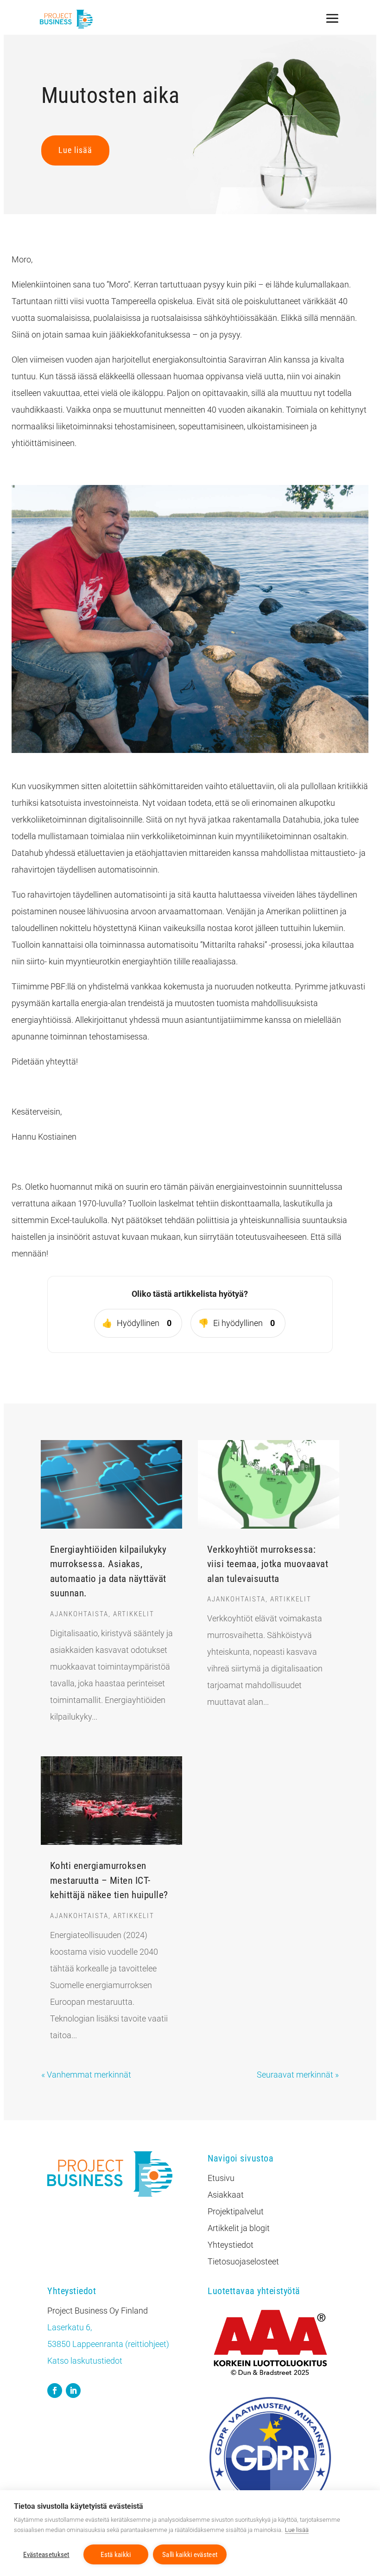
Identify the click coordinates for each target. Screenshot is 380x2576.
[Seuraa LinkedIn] (73, 2391)
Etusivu (221, 2178)
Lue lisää (75, 150)
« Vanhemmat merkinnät (86, 2075)
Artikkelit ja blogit (239, 2228)
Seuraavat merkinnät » (298, 2075)
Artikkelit (134, 1614)
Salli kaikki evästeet (190, 2555)
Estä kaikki (116, 2555)
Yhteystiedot (231, 2245)
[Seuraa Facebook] (55, 2391)
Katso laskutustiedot (85, 2361)
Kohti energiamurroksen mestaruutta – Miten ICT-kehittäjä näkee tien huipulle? (109, 1880)
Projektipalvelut (236, 2211)
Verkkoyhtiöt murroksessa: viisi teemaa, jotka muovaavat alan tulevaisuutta (268, 1564)
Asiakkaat (226, 2195)
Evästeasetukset (46, 2555)
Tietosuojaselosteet (243, 2261)
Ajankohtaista (79, 1614)
